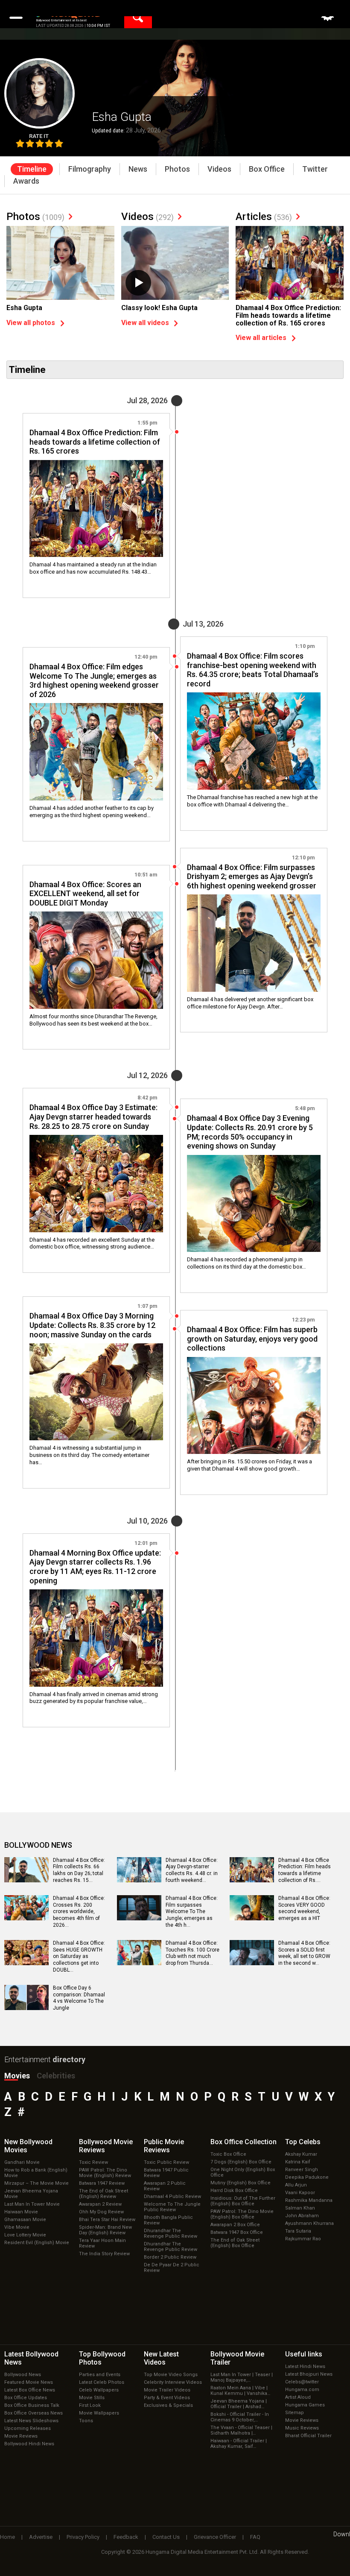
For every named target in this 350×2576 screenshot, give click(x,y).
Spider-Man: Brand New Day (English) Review (105, 2230)
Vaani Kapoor (300, 2193)
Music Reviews (302, 2428)
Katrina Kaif (298, 2162)
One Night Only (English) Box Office (243, 2172)
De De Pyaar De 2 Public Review (172, 2268)
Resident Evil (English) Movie (37, 2243)
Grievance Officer (215, 2537)
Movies (17, 2076)
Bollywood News (23, 2375)
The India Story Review (104, 2254)
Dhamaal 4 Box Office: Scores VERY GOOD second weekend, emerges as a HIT (304, 1908)
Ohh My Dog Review (101, 2212)
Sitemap (295, 2413)
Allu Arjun (296, 2185)
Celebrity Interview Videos (173, 2382)
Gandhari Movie (22, 2162)
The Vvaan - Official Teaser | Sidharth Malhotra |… (241, 2430)
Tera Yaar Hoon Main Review (102, 2243)
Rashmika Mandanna (309, 2200)
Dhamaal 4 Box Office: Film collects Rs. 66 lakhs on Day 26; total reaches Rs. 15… (79, 1870)
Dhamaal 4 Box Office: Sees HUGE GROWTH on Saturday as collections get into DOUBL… (79, 1956)
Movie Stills (92, 2398)
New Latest (161, 2358)
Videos (147, 217)
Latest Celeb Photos (102, 2382)
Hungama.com (302, 2390)
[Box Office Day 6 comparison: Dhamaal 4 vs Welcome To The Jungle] (26, 2007)
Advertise (41, 2537)
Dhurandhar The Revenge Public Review (171, 2233)
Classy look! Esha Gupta (159, 308)
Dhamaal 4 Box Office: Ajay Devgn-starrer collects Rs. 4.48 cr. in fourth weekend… (192, 1870)
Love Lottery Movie (25, 2235)
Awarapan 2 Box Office (235, 2225)
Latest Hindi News (305, 2366)
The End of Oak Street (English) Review (104, 2194)
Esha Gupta (24, 308)
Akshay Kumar (301, 2154)
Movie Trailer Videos (167, 2390)
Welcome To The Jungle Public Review (172, 2207)
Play (138, 283)
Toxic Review (93, 2162)
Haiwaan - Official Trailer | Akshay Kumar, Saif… (239, 2444)
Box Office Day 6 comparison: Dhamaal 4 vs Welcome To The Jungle (79, 1998)
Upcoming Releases (28, 2428)
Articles (264, 217)
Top (303, 2142)
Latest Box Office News (30, 2390)
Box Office (244, 2142)
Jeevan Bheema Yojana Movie (31, 2194)
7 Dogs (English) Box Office (241, 2162)
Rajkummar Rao (303, 2239)
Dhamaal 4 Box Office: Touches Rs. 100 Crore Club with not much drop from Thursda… (192, 1953)
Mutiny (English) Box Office (241, 2183)
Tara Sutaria (298, 2231)
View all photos (31, 323)
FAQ (255, 2537)
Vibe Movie (17, 2227)
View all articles (261, 338)
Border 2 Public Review (170, 2257)
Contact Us (166, 2537)
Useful (304, 2354)
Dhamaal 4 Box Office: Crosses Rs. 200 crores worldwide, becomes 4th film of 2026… (79, 1911)
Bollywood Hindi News (29, 2444)
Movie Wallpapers (99, 2413)
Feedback (126, 2537)
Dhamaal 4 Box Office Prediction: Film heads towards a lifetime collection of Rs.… (305, 1870)
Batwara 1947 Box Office (237, 2232)
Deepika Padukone (307, 2177)
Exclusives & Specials (168, 2405)
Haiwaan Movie (21, 2212)
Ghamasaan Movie (25, 2220)
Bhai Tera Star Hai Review (107, 2220)
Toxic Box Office (228, 2154)
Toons (86, 2421)
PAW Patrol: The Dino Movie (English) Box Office (242, 2214)
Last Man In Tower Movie (32, 2204)
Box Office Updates (26, 2398)
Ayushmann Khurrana (309, 2223)
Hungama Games (305, 2405)
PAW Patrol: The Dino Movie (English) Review (105, 2173)
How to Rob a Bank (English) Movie (36, 2173)
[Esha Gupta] (60, 267)
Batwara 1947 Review (102, 2183)
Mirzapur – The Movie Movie (36, 2183)
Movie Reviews (21, 2436)
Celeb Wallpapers (99, 2390)
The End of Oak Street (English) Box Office (235, 2243)
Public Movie (164, 2146)
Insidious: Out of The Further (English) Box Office (243, 2201)
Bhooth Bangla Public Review (168, 2220)
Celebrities (56, 2076)
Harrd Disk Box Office (234, 2191)
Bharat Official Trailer (308, 2436)
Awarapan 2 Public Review (165, 2186)
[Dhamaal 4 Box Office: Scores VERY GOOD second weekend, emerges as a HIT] (252, 1917)
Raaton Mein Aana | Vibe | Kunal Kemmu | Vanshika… (240, 2391)
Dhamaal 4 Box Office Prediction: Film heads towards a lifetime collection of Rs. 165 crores (288, 315)
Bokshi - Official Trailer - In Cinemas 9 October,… (240, 2417)
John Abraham (302, 2216)
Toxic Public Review (166, 2162)
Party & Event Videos (167, 2398)
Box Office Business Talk (32, 2405)
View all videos (145, 323)
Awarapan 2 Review (100, 2204)
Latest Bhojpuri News (309, 2374)
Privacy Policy (83, 2537)
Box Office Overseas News (34, 2413)
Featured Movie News (29, 2382)
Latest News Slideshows (31, 2421)
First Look (90, 2405)
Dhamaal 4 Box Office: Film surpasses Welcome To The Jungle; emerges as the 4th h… (192, 1911)
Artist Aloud (298, 2397)
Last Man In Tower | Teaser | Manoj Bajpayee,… (242, 2377)
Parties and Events (100, 2375)
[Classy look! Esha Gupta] (175, 266)
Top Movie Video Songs (171, 2375)
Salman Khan (300, 2208)
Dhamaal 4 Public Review (172, 2196)
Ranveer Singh (302, 2170)
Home (7, 2537)
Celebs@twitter (302, 2382)
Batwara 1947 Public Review (166, 2173)
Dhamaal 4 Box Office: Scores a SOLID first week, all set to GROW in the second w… (304, 1953)
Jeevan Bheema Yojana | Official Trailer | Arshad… (239, 2404)
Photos (35, 217)
